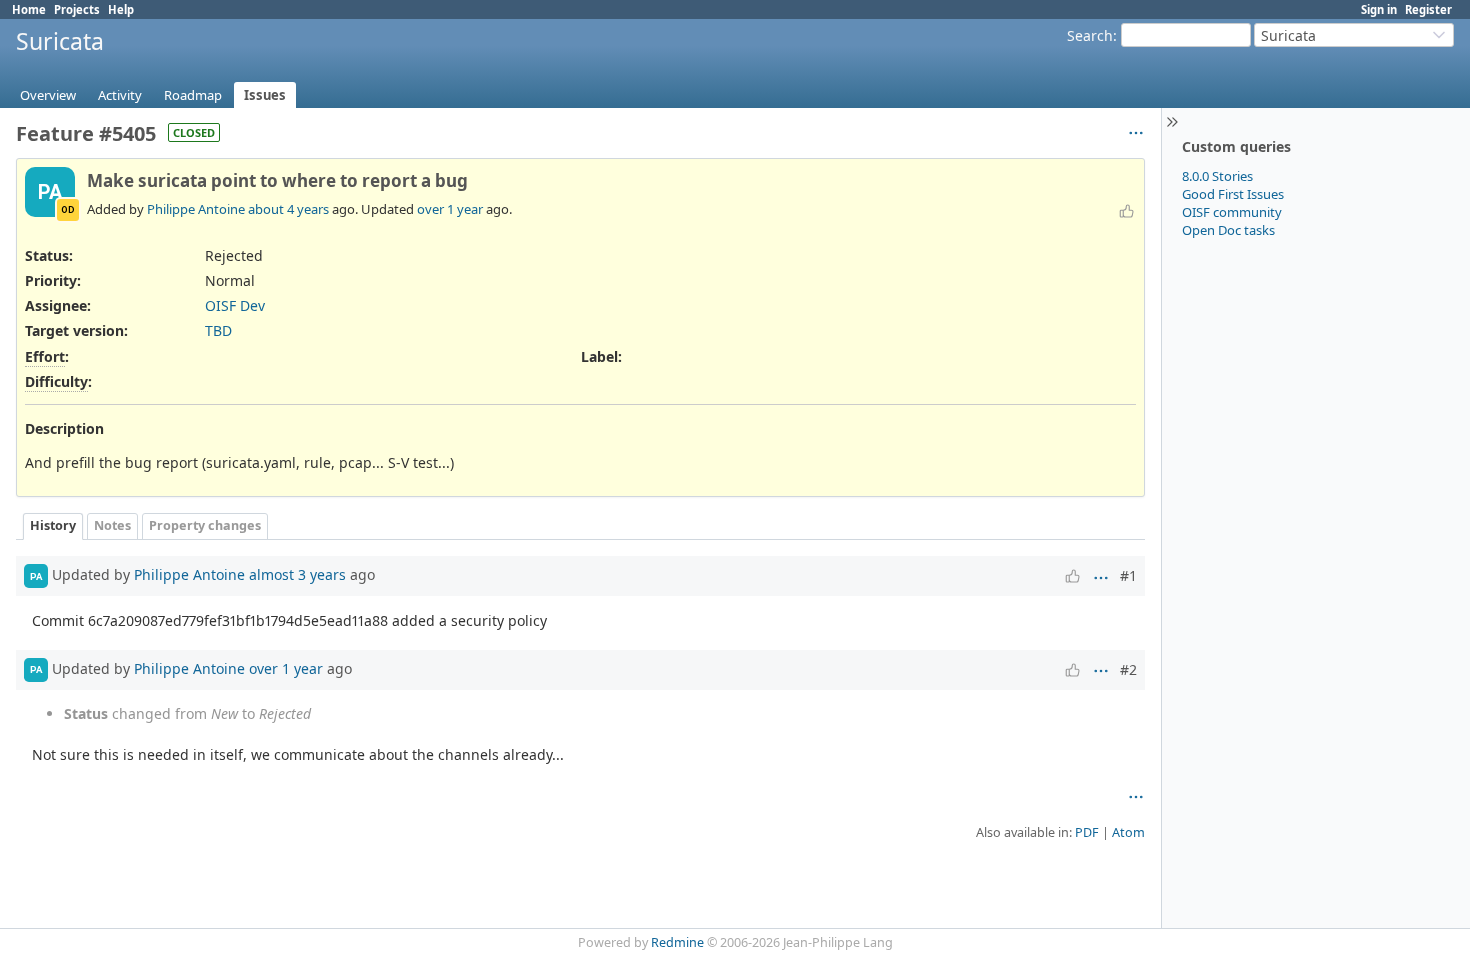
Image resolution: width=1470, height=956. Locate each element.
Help (121, 9)
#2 (1128, 669)
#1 (1128, 575)
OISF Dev (235, 305)
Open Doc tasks (1228, 230)
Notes (112, 525)
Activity (120, 95)
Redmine (677, 942)
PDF (1087, 832)
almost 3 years (297, 574)
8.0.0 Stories (1217, 176)
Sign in (1379, 9)
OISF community (1232, 212)
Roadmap (193, 95)
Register (1428, 9)
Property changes (205, 525)
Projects (77, 9)
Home (29, 9)
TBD (218, 330)
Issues (265, 95)
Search (1090, 35)
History (53, 525)
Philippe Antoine (196, 209)
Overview (48, 95)
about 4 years (288, 209)
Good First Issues (1233, 194)
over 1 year (450, 209)
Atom (1128, 832)
